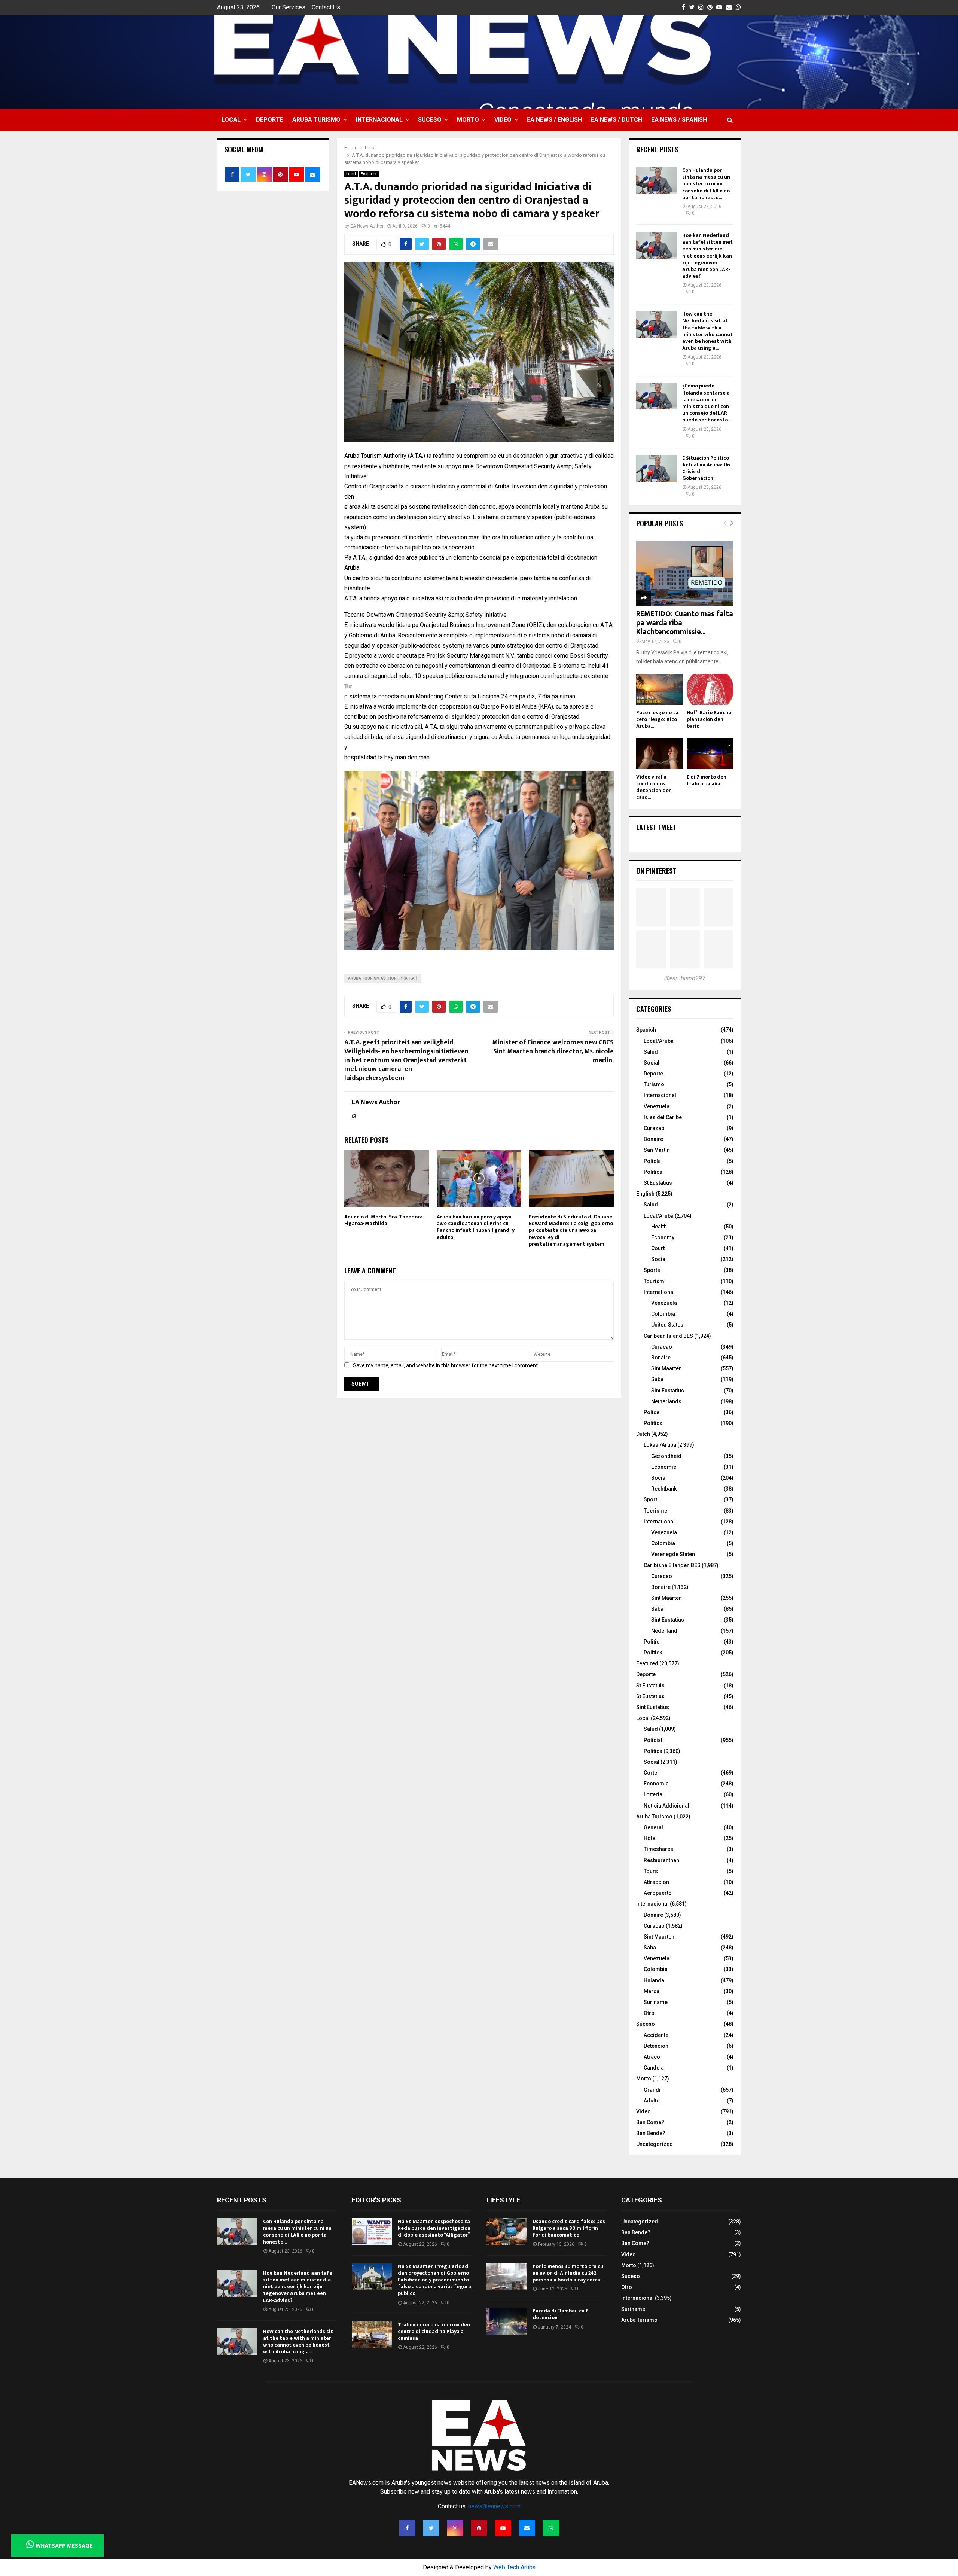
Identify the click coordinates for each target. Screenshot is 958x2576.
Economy (663, 1237)
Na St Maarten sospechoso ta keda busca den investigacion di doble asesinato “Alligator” (434, 2228)
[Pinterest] (479, 2528)
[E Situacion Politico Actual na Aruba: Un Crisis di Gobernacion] (656, 468)
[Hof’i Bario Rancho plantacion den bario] (710, 689)
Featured (369, 174)
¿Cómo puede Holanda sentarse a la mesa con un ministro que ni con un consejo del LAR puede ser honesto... (707, 403)
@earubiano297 (685, 978)
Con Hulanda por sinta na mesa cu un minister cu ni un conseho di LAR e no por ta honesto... (706, 184)
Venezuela (657, 1106)
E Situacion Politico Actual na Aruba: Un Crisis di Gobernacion (706, 468)
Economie (664, 1467)
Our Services (289, 7)
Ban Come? (650, 2122)
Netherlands (666, 1401)
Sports (652, 1270)
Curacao (662, 1347)
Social (652, 1063)
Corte (650, 1773)
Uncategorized (655, 2144)
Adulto (652, 2101)
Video (503, 120)
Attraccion (656, 1882)
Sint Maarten (666, 1368)
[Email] (527, 2528)
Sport (650, 1499)
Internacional (379, 120)
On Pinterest (656, 871)
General (653, 1827)
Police (652, 1412)
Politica (653, 1751)
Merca (652, 1991)
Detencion (656, 2046)
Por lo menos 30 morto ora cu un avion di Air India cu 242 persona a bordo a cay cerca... (568, 2273)
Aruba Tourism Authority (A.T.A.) (383, 978)
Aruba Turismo (316, 120)
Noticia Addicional (666, 1806)
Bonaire (653, 1139)
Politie (652, 1642)
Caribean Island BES (668, 1336)
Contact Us (326, 7)
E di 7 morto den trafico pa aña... (707, 780)
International (659, 1292)
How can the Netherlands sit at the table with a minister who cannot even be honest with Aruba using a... (707, 331)
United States (667, 1325)
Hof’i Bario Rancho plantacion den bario (709, 719)
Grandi (652, 2090)
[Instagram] (455, 2528)
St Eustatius (658, 1183)
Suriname (656, 2002)
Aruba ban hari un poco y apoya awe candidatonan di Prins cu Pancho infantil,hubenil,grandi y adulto (476, 1227)
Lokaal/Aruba (660, 1445)
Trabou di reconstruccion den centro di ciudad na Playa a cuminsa (434, 2331)
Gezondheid (666, 1456)
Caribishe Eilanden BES (672, 1565)
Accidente (656, 2035)
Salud (651, 1052)
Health (659, 1227)
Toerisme (655, 1511)
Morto (468, 120)
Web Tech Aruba (514, 2567)
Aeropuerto (658, 1893)
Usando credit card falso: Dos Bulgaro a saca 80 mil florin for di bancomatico (569, 2228)
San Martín (657, 1150)
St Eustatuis (650, 1686)
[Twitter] (431, 2528)
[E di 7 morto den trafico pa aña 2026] (710, 754)
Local (231, 120)
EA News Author (367, 226)
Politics (653, 1423)
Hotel (650, 1838)
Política (653, 1172)
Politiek (653, 1653)
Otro (649, 2013)
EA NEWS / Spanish (679, 120)
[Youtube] (503, 2528)
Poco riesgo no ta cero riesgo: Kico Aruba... (657, 719)
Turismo (654, 1084)
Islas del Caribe (663, 1117)
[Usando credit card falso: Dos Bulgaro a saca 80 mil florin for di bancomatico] (507, 2232)
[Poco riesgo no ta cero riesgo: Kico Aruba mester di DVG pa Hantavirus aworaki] (660, 689)
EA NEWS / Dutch (617, 120)
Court (658, 1248)
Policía (652, 1161)
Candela (654, 2068)
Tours (651, 1871)
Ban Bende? (651, 2133)
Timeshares (658, 1849)
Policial (653, 1740)
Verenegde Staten (673, 1554)
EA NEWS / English (554, 120)
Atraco (652, 2057)
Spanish (646, 1030)
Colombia (663, 1314)
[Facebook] (407, 2528)
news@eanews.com (494, 2506)
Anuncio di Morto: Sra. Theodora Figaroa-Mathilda (384, 1220)
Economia (656, 1784)
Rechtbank (664, 1489)
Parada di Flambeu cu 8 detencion (561, 2314)
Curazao (654, 1128)
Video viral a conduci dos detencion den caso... (654, 787)
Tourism (654, 1281)
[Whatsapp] (551, 2528)
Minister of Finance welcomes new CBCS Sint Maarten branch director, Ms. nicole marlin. (553, 1051)
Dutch (643, 1434)
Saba (657, 1379)
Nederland (664, 1631)
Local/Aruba (659, 1041)
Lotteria (653, 1794)
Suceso (430, 120)
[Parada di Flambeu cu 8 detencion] (507, 2321)
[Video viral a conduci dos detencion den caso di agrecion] (660, 754)
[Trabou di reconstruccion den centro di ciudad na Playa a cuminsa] (372, 2335)
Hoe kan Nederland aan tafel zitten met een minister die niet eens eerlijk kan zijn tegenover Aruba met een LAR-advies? (707, 256)
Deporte (270, 120)
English (645, 1194)
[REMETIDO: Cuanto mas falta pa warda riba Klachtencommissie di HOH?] (685, 573)
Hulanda (654, 1980)
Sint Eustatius (668, 1391)
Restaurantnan (661, 1860)
